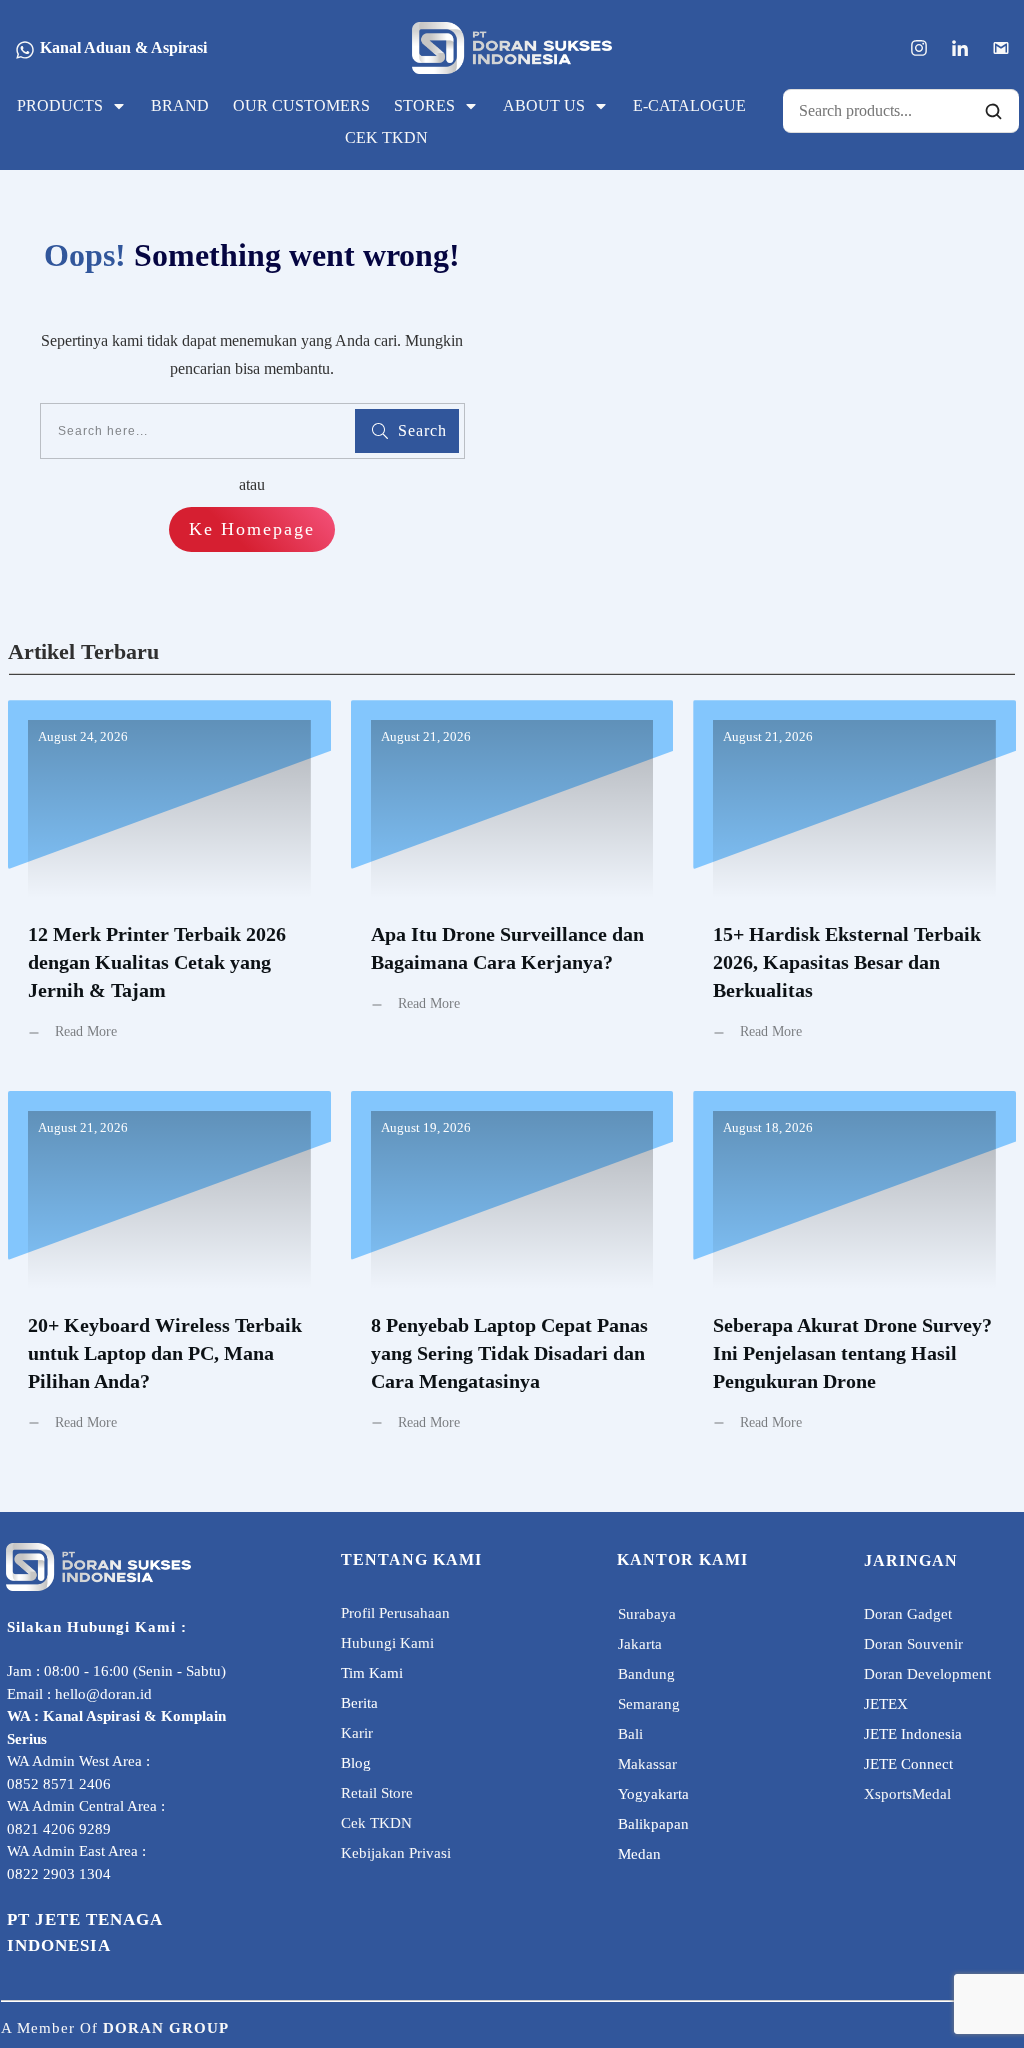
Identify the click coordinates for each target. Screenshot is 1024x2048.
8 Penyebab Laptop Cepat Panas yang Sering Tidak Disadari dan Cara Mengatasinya (512, 1276)
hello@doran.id (103, 1694)
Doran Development (927, 1674)
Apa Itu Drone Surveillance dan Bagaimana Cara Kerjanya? (512, 885)
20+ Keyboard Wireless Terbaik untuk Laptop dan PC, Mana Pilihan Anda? (169, 1276)
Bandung (646, 1674)
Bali (630, 1734)
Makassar (647, 1764)
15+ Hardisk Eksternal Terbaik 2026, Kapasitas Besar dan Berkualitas (854, 885)
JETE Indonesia (913, 1734)
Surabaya (647, 1614)
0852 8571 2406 (59, 1784)
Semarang (649, 1704)
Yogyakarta (653, 1794)
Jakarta (640, 1644)
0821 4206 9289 (59, 1829)
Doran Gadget (908, 1614)
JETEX (886, 1704)
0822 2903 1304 (59, 1874)
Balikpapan (653, 1824)
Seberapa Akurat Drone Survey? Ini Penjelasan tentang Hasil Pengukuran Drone (854, 1276)
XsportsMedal (907, 1794)
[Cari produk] (993, 111)
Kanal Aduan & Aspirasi (123, 47)
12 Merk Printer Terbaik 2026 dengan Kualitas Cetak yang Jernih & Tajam (169, 885)
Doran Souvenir (913, 1644)
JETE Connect (908, 1764)
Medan (639, 1854)
